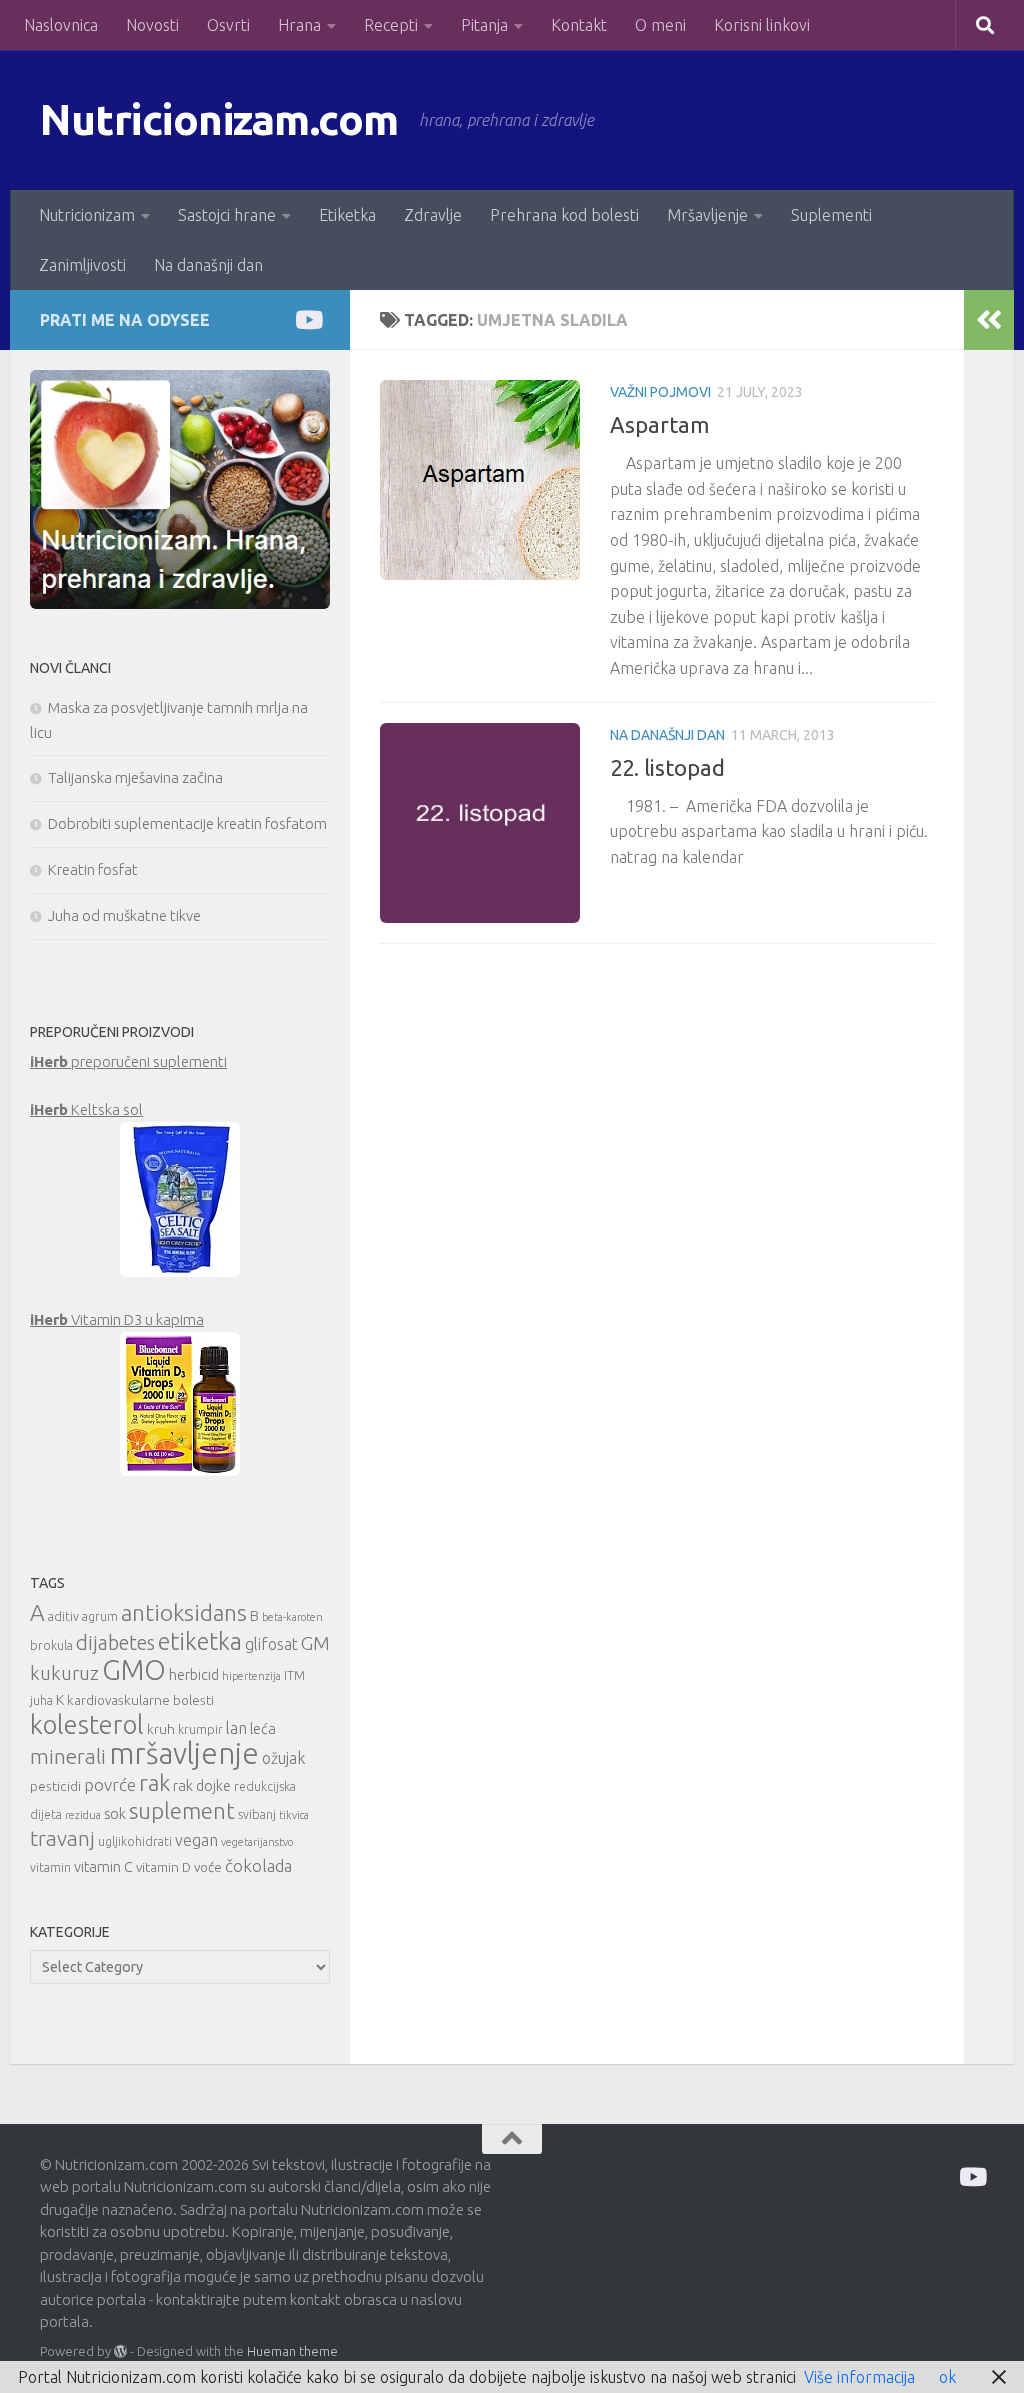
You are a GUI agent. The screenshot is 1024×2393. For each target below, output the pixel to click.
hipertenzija (251, 1676)
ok (947, 2377)
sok (115, 1813)
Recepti (391, 25)
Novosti (152, 25)
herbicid (194, 1674)
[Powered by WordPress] (120, 2351)
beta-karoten (292, 1617)
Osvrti (228, 25)
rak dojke (202, 1785)
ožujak (283, 1758)
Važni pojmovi (660, 392)
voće (208, 1867)
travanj (62, 1838)
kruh (161, 1729)
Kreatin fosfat (93, 869)
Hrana (299, 25)
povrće (110, 1784)
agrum (100, 1616)
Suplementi (831, 215)
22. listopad (667, 767)
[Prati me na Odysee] (307, 319)
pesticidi (55, 1786)
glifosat (271, 1644)
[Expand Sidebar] (989, 320)
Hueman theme (292, 2351)
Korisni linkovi (762, 25)
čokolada (258, 1865)
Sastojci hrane (227, 215)
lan (236, 1728)
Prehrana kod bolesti (564, 215)
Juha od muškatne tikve (124, 915)
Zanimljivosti (82, 265)
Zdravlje (433, 215)
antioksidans (184, 1612)
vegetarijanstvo (257, 1842)
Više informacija (859, 2377)
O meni (660, 25)
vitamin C (103, 1866)
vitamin (50, 1867)
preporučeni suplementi (128, 1061)
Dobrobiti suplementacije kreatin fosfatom (187, 823)
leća (263, 1728)
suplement (182, 1810)
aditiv (63, 1616)
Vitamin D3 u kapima (117, 1319)
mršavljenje (184, 1753)
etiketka (200, 1641)
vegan (196, 1840)
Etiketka (347, 215)
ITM (294, 1675)
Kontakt (579, 25)
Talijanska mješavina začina (135, 777)
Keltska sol (86, 1109)
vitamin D (163, 1867)
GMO (134, 1669)
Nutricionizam (87, 215)
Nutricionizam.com (219, 119)
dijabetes (115, 1642)
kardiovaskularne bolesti (140, 1700)
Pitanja (484, 25)
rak (154, 1782)
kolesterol (87, 1724)
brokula (51, 1645)
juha (41, 1700)
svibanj (257, 1814)
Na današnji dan (208, 265)
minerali (68, 1756)
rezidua (83, 1815)
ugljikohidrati (135, 1841)
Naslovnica (61, 25)
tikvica (294, 1815)
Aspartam (659, 424)
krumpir (200, 1729)
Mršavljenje (707, 215)
